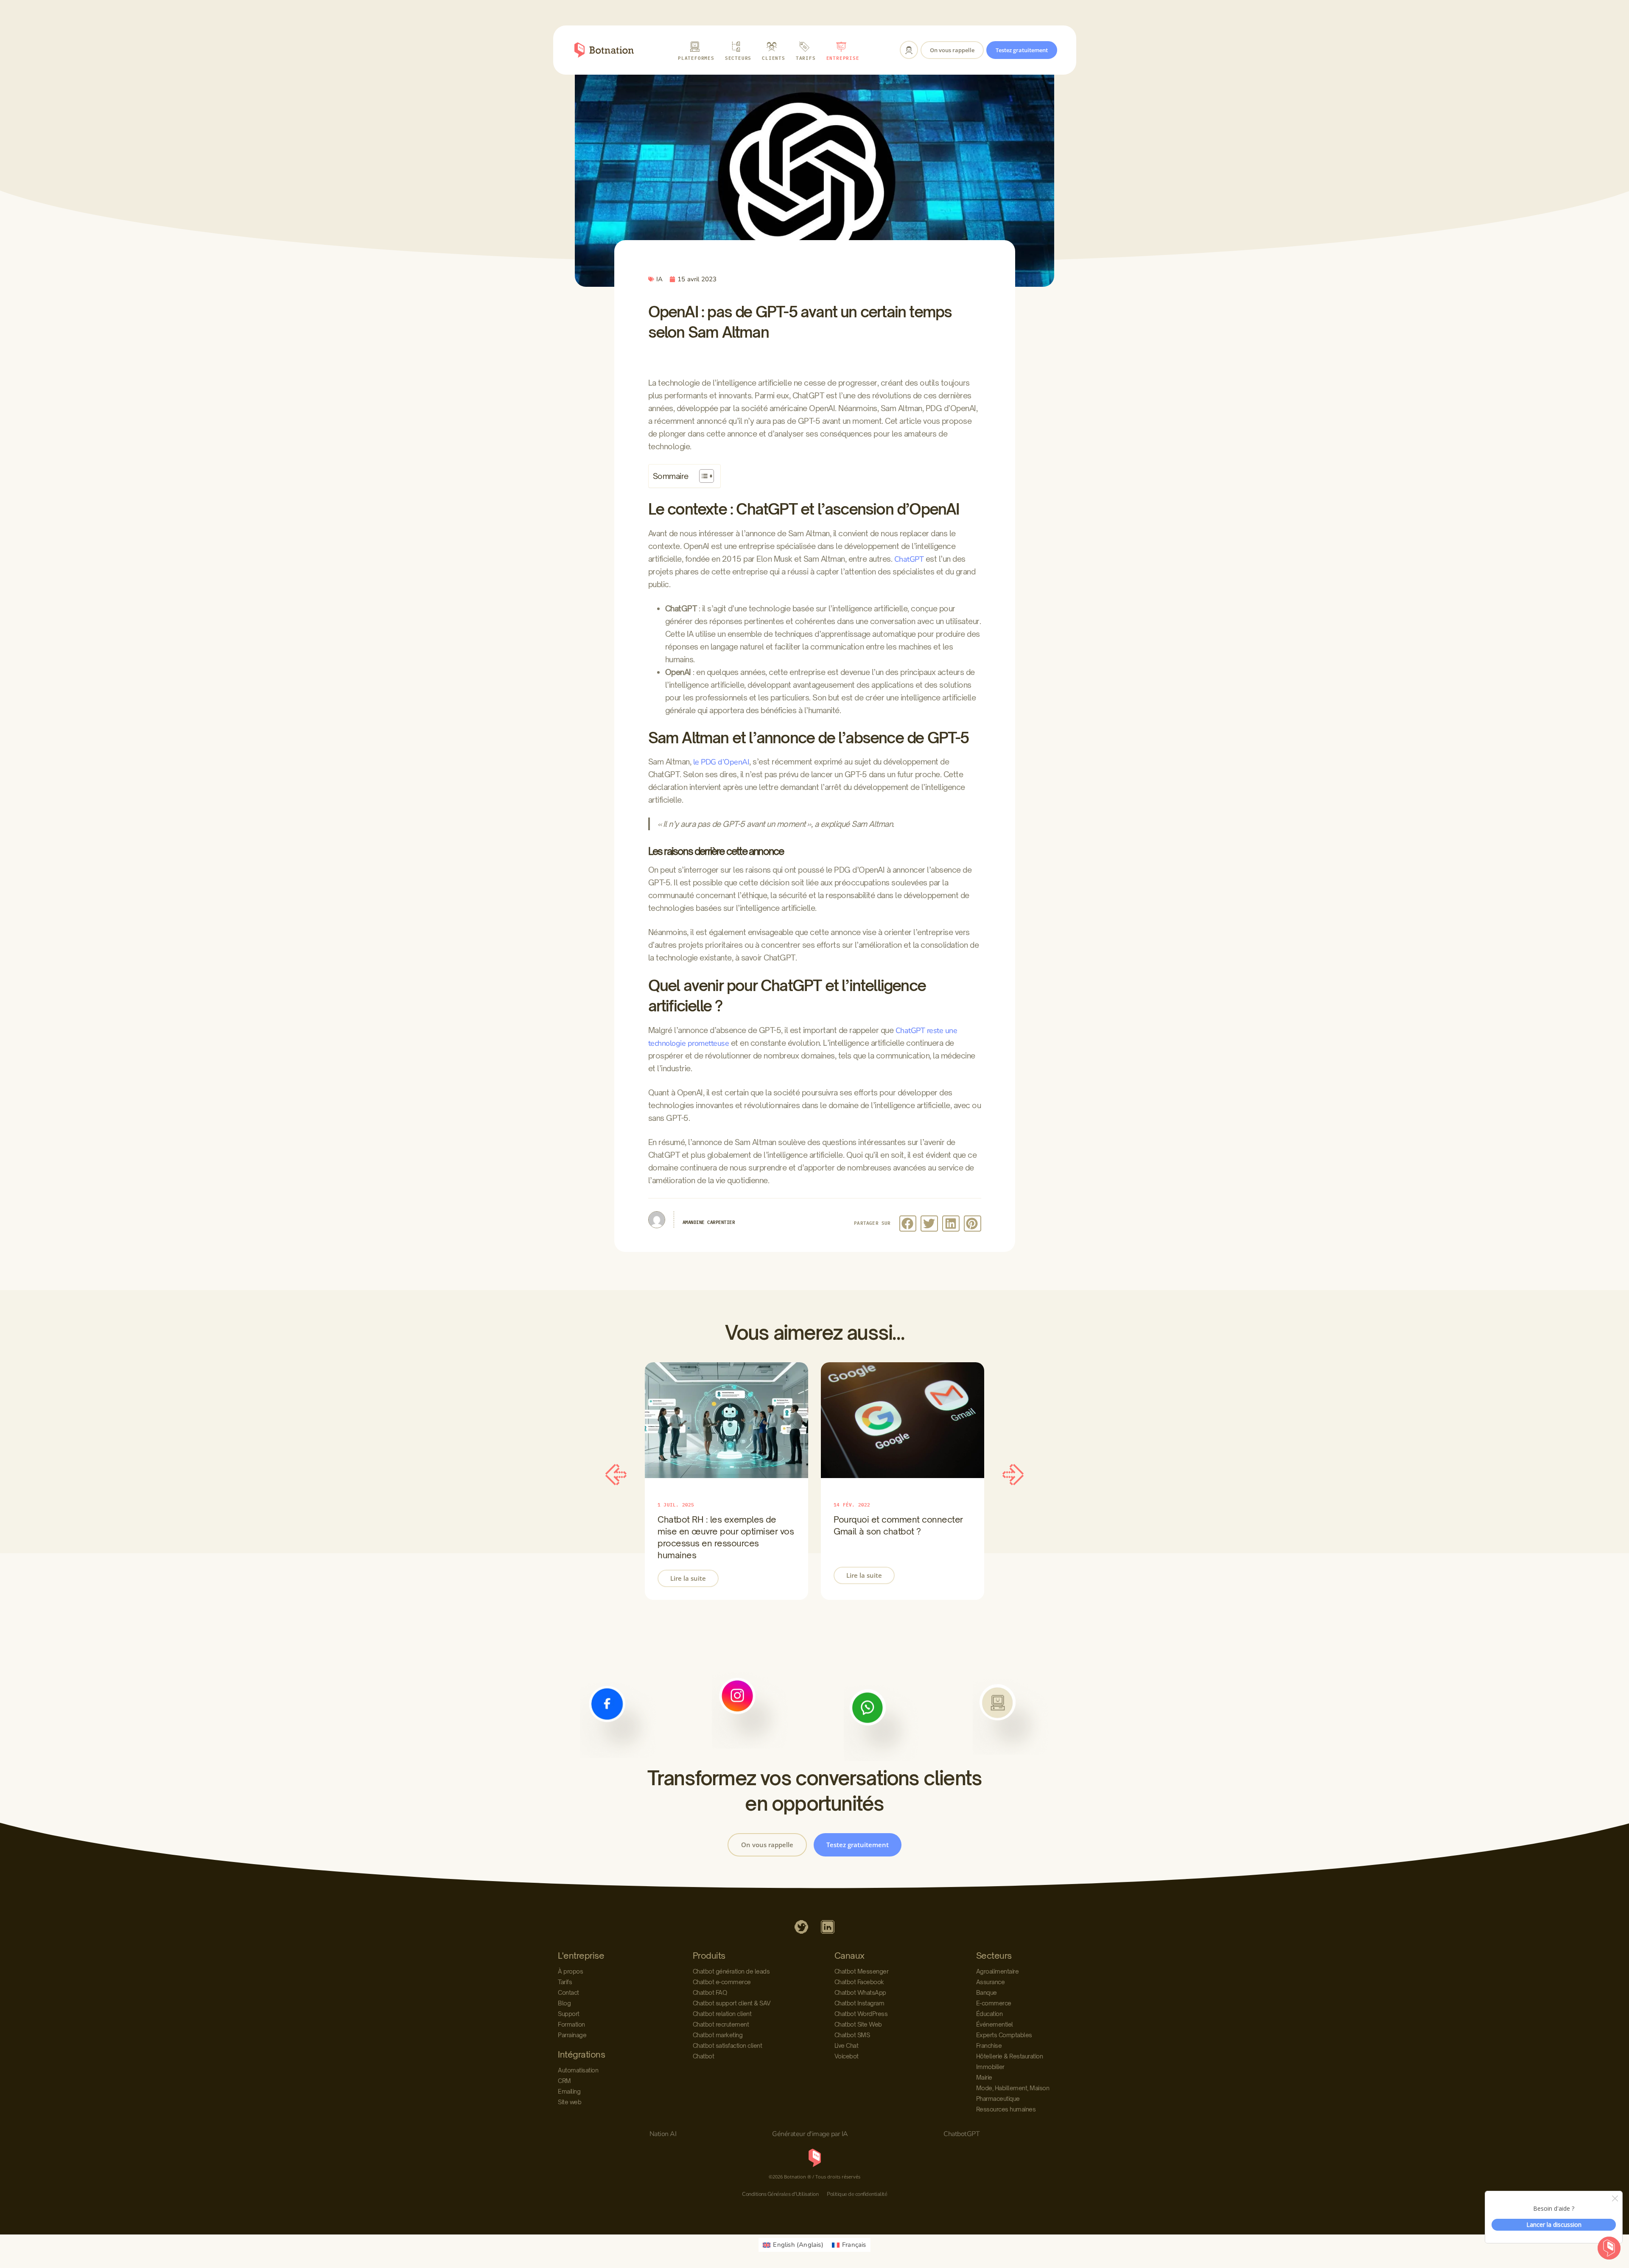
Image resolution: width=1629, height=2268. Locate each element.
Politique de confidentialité (857, 2194)
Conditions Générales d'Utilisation (780, 2194)
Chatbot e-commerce (722, 1982)
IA (659, 279)
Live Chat (847, 2045)
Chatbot (704, 2056)
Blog (564, 2003)
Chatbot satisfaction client (728, 2045)
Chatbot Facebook (859, 1982)
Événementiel (995, 2024)
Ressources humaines (1006, 2109)
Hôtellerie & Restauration (1010, 2056)
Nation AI (663, 2134)
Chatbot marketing (718, 2035)
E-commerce (994, 2003)
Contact (568, 1992)
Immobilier (990, 2067)
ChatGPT (909, 559)
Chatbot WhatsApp (860, 1992)
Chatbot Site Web (858, 2024)
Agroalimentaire (998, 1971)
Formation (571, 2024)
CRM (564, 2081)
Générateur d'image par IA (810, 2134)
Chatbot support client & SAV (732, 2003)
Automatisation (578, 2070)
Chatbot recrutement (721, 2024)
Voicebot (847, 2056)
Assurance (991, 1982)
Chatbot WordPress (861, 2014)
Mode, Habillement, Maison (1013, 2088)
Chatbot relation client (722, 2014)
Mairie (984, 2077)
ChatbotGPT (961, 2134)
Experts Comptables (1004, 2035)
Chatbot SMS (852, 2035)
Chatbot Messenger (862, 1971)
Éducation (989, 2014)
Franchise (989, 2045)
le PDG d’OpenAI (721, 762)
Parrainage (572, 2035)
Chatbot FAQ (710, 1992)
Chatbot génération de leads (731, 1971)
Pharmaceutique (998, 2099)
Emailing (569, 2091)
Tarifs (565, 1982)
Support (569, 2014)
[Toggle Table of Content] (702, 476)
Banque (987, 1992)
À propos (570, 1971)
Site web (570, 2102)
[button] (908, 1224)
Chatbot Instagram (859, 2003)
